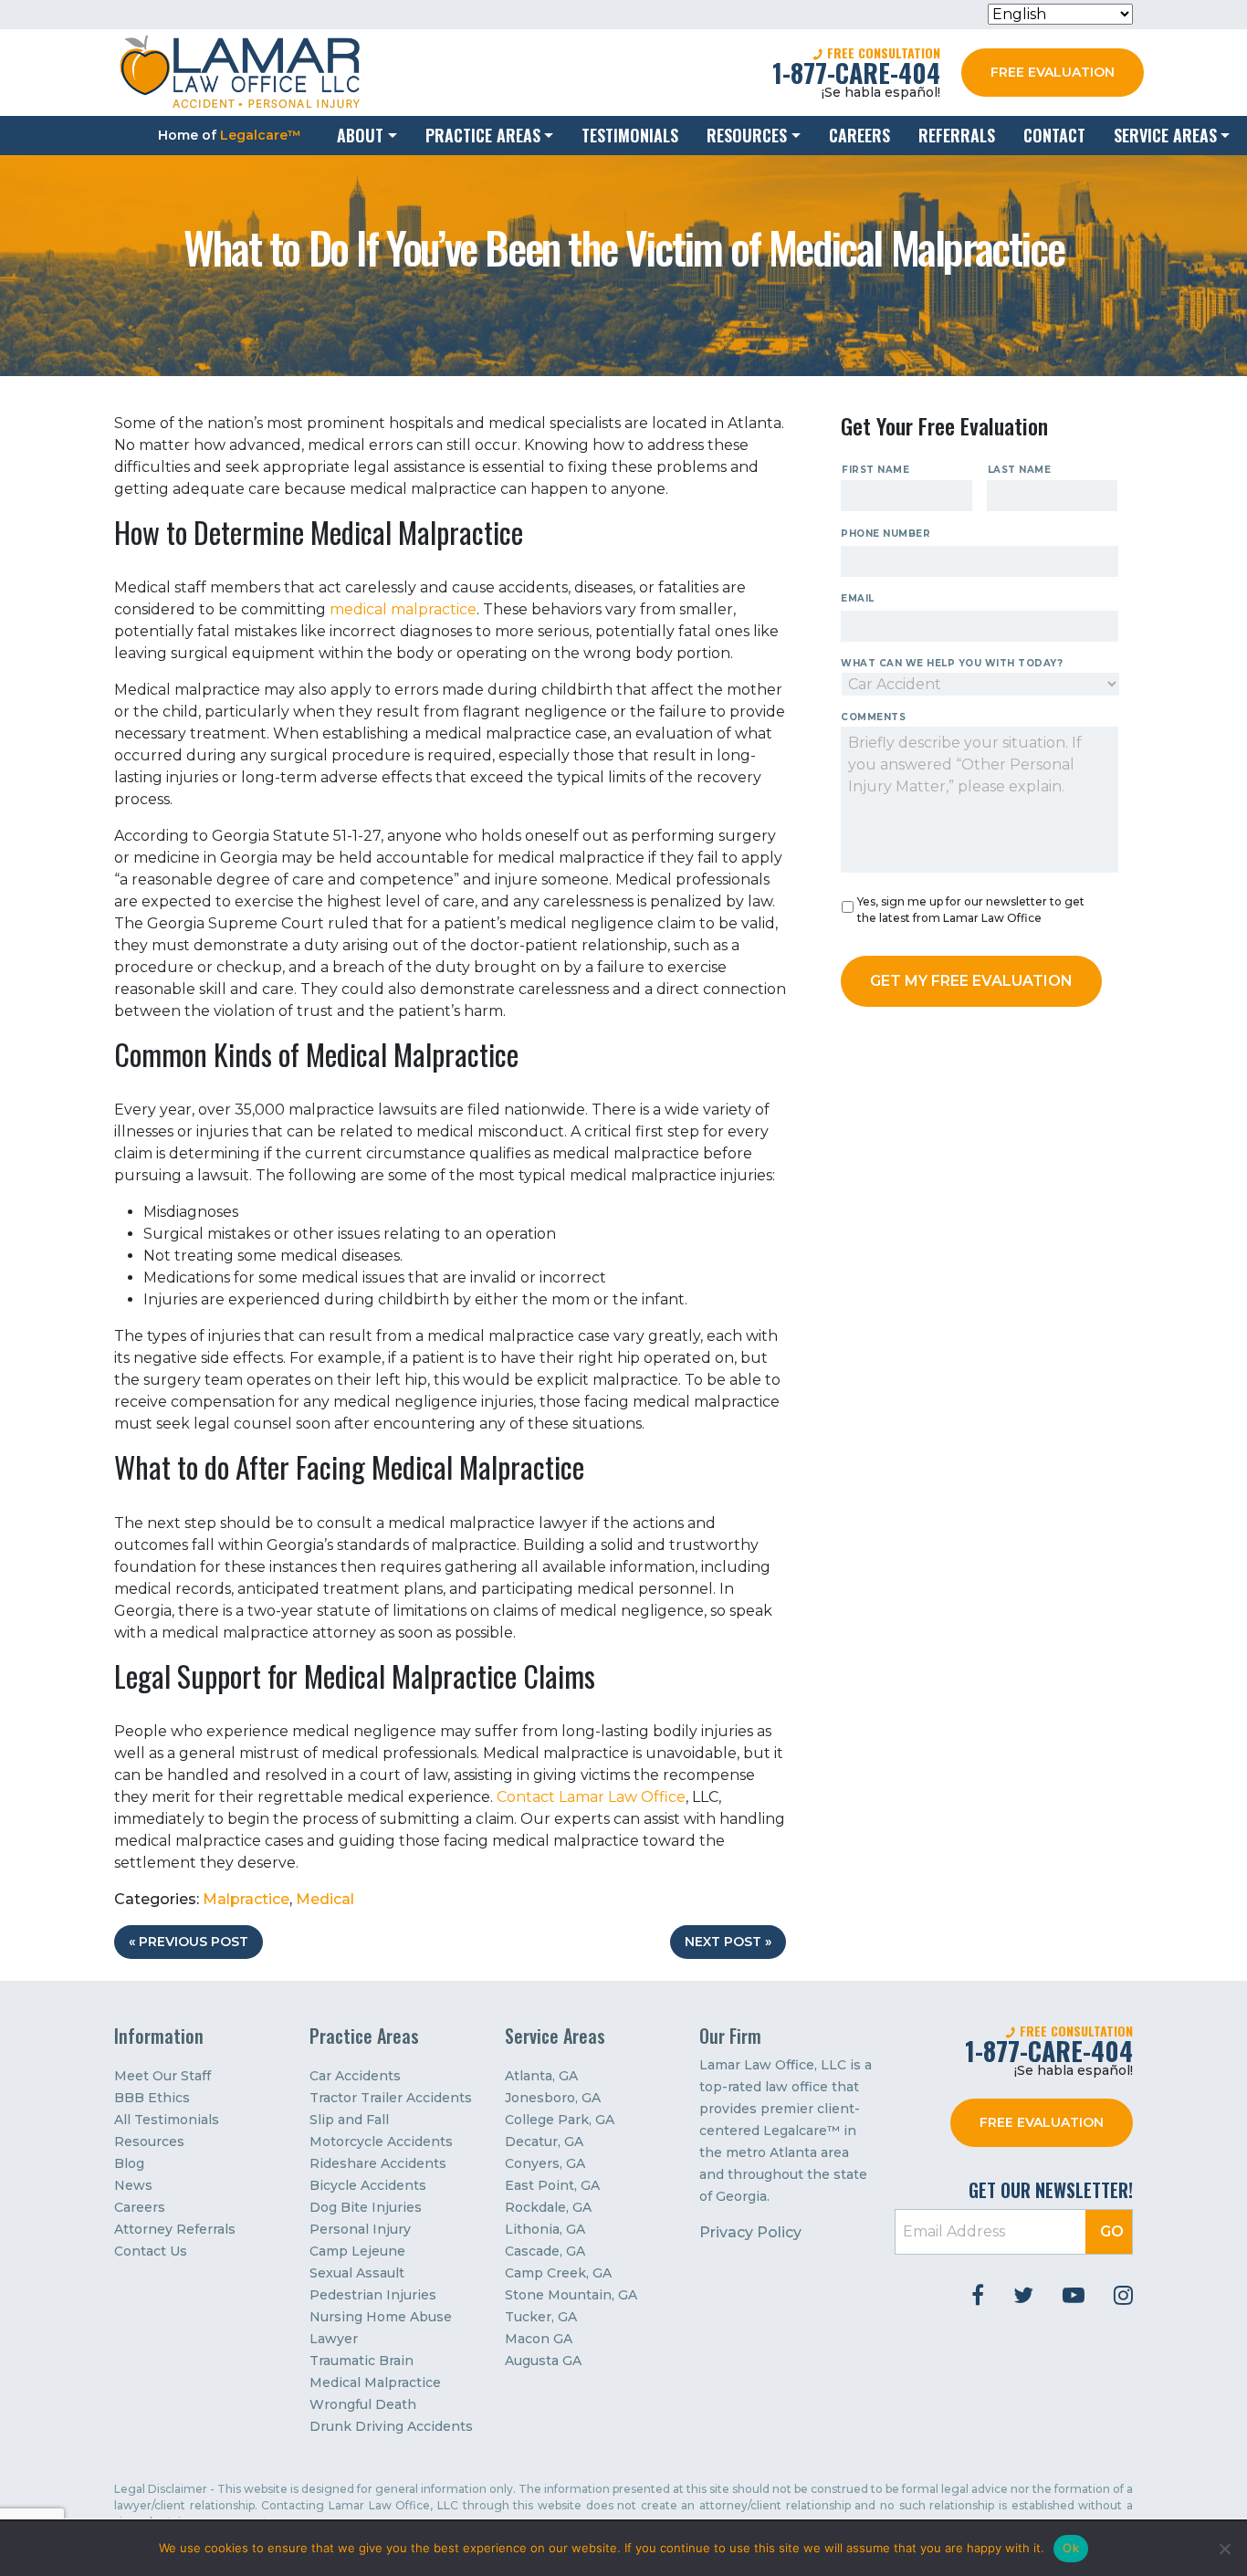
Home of (230, 135)
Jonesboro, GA (553, 2098)
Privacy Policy (750, 2232)
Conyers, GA (545, 2163)
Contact (1054, 135)
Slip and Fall (349, 2120)
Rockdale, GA (548, 2207)
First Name (875, 470)
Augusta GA (543, 2361)
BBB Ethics (152, 2098)
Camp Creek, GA (558, 2273)
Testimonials (630, 135)
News (133, 2185)
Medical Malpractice (375, 2382)
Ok (1071, 2548)
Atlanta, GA (541, 2076)
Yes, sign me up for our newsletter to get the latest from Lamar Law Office (971, 910)
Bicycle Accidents (368, 2185)
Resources (747, 135)
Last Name (1020, 470)
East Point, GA (552, 2185)
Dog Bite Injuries (366, 2207)
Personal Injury (360, 2229)
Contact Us (151, 2251)
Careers (859, 135)
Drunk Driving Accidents (391, 2426)
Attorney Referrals (175, 2229)
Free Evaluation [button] (1053, 72)
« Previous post (189, 1942)
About (360, 135)
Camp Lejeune (357, 2251)
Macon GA (539, 2339)
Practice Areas (483, 135)
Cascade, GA (545, 2251)
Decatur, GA (544, 2141)
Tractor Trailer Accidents (391, 2098)
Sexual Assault (357, 2273)
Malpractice (246, 1899)
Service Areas (1165, 135)
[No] (1224, 2549)
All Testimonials (167, 2120)
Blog (129, 2163)
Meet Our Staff (162, 2076)
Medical (325, 1899)
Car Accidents (355, 2076)
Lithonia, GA (545, 2229)
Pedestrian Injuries (373, 2295)
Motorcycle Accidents (381, 2141)
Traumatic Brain (362, 2361)
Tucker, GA (541, 2317)
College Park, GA (560, 2120)
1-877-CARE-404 (856, 73)
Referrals (957, 135)
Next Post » (728, 1942)
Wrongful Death (363, 2404)
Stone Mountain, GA (571, 2295)
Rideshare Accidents (378, 2163)
